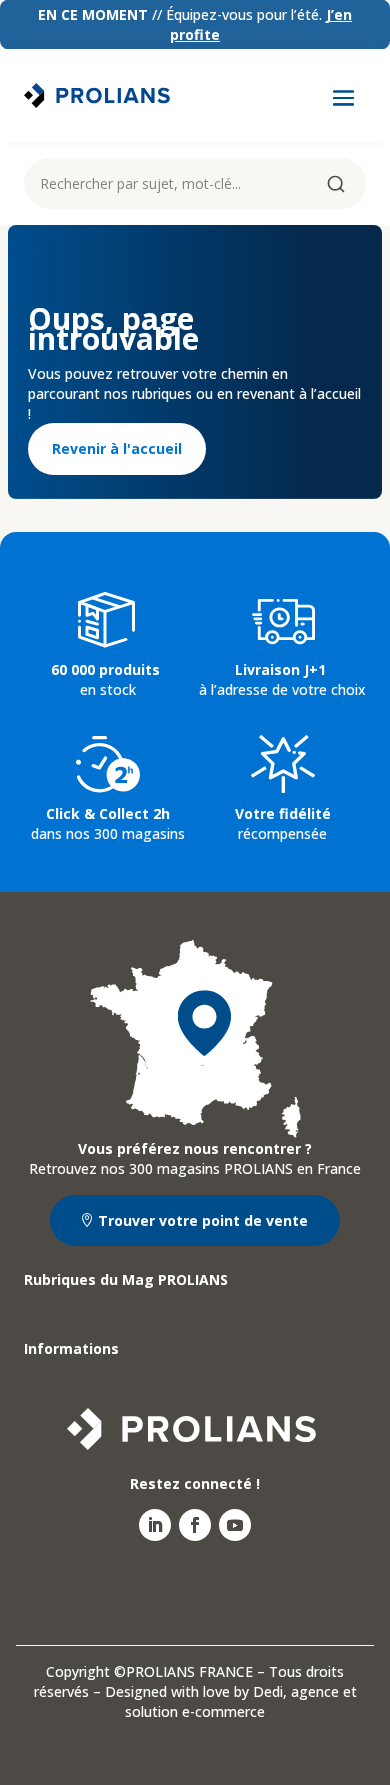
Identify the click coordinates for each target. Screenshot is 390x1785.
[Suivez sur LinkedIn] (155, 1525)
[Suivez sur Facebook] (195, 1525)
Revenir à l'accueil (117, 448)
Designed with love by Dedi (194, 1691)
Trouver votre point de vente (203, 1220)
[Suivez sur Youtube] (235, 1525)
